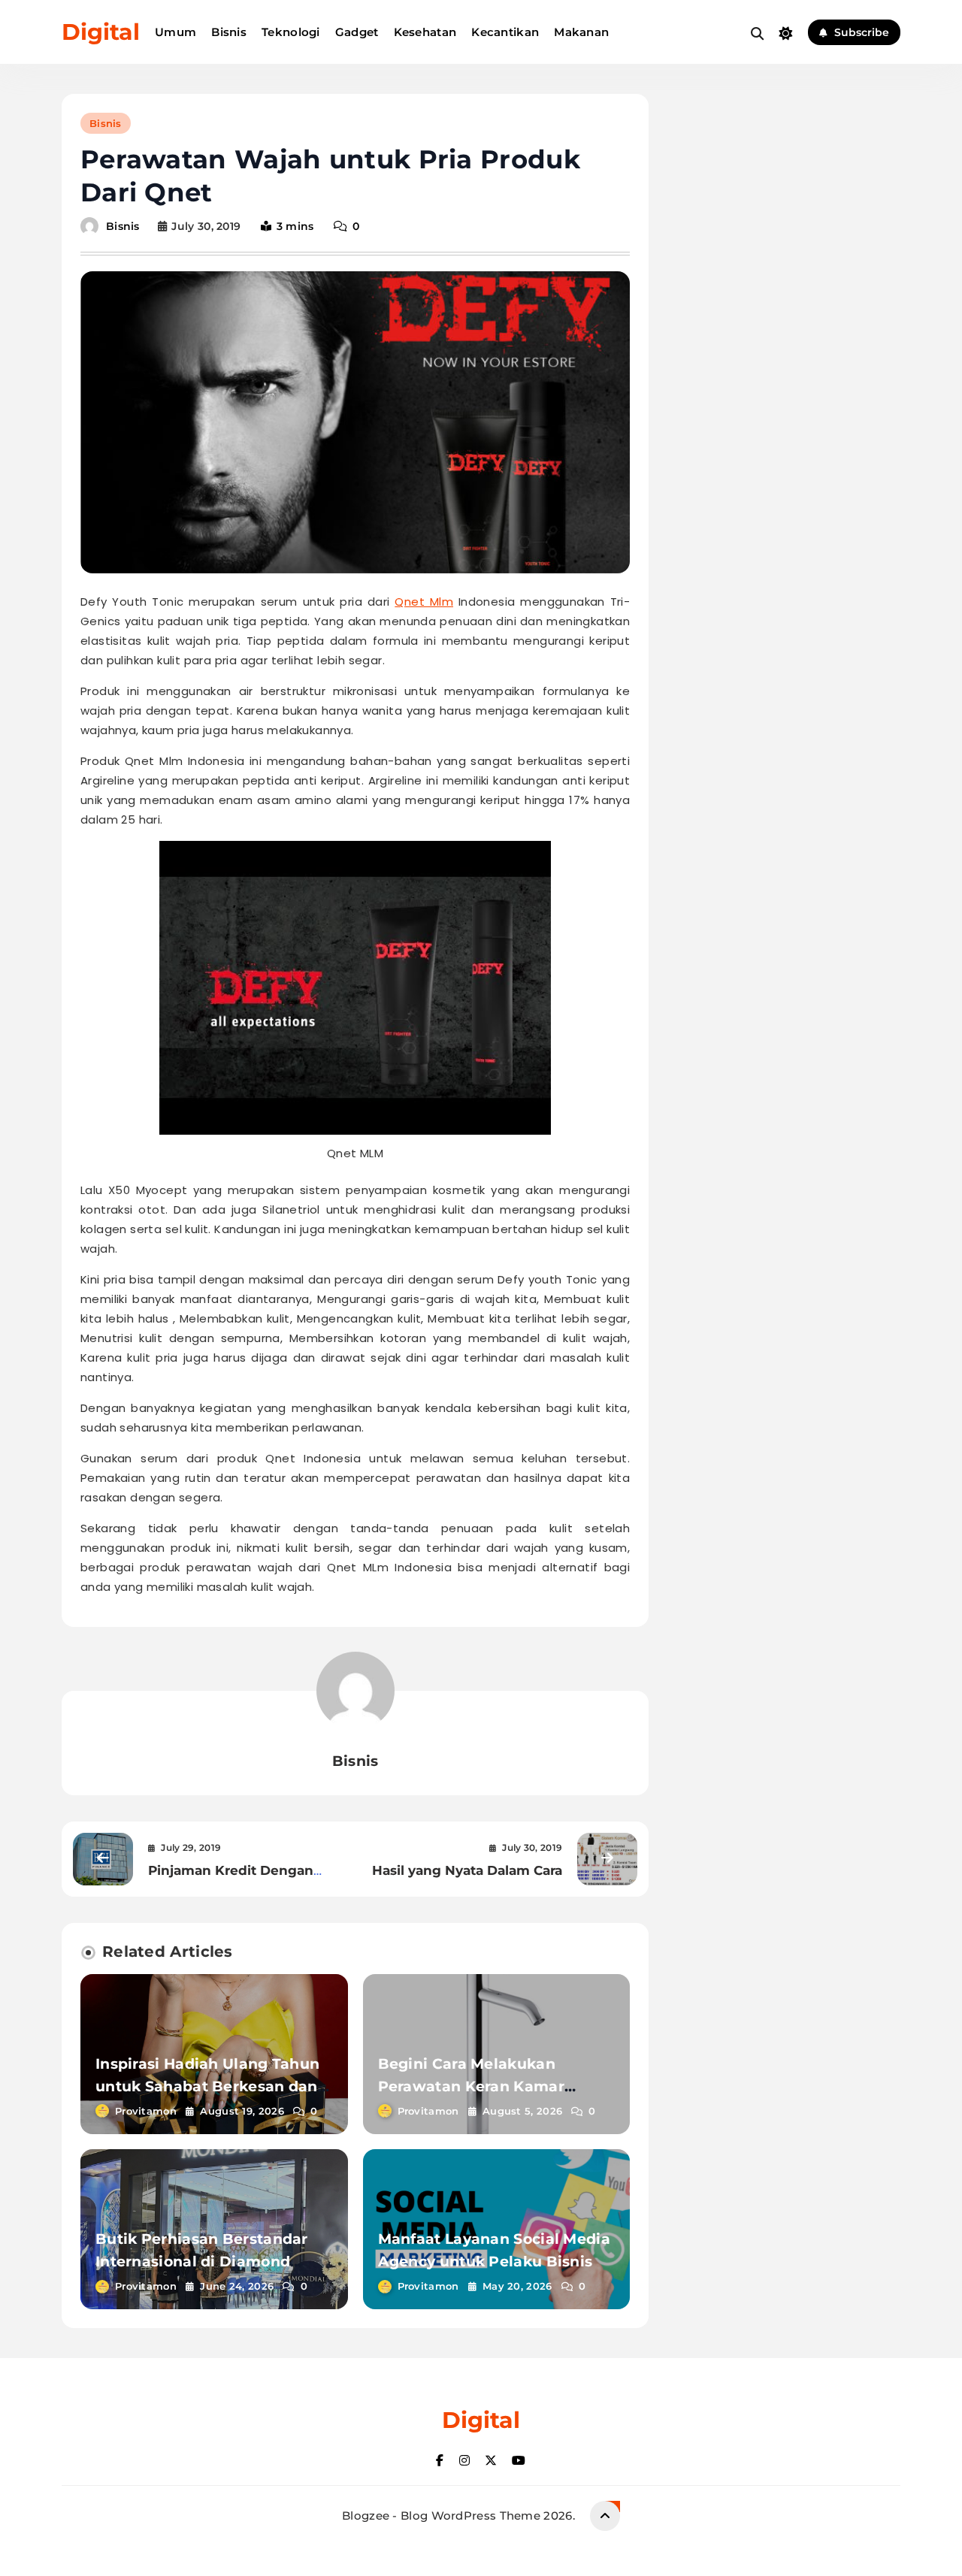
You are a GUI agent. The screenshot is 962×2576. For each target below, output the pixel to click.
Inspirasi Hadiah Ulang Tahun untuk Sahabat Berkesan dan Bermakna (207, 2086)
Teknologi (291, 32)
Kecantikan (505, 32)
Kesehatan (425, 32)
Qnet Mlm (424, 602)
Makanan (581, 32)
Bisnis (229, 32)
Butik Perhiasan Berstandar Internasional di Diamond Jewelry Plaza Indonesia (202, 2262)
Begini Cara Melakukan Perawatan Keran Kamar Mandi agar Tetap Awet (471, 2086)
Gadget (357, 32)
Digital (101, 32)
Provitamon (146, 2111)
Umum (175, 32)
